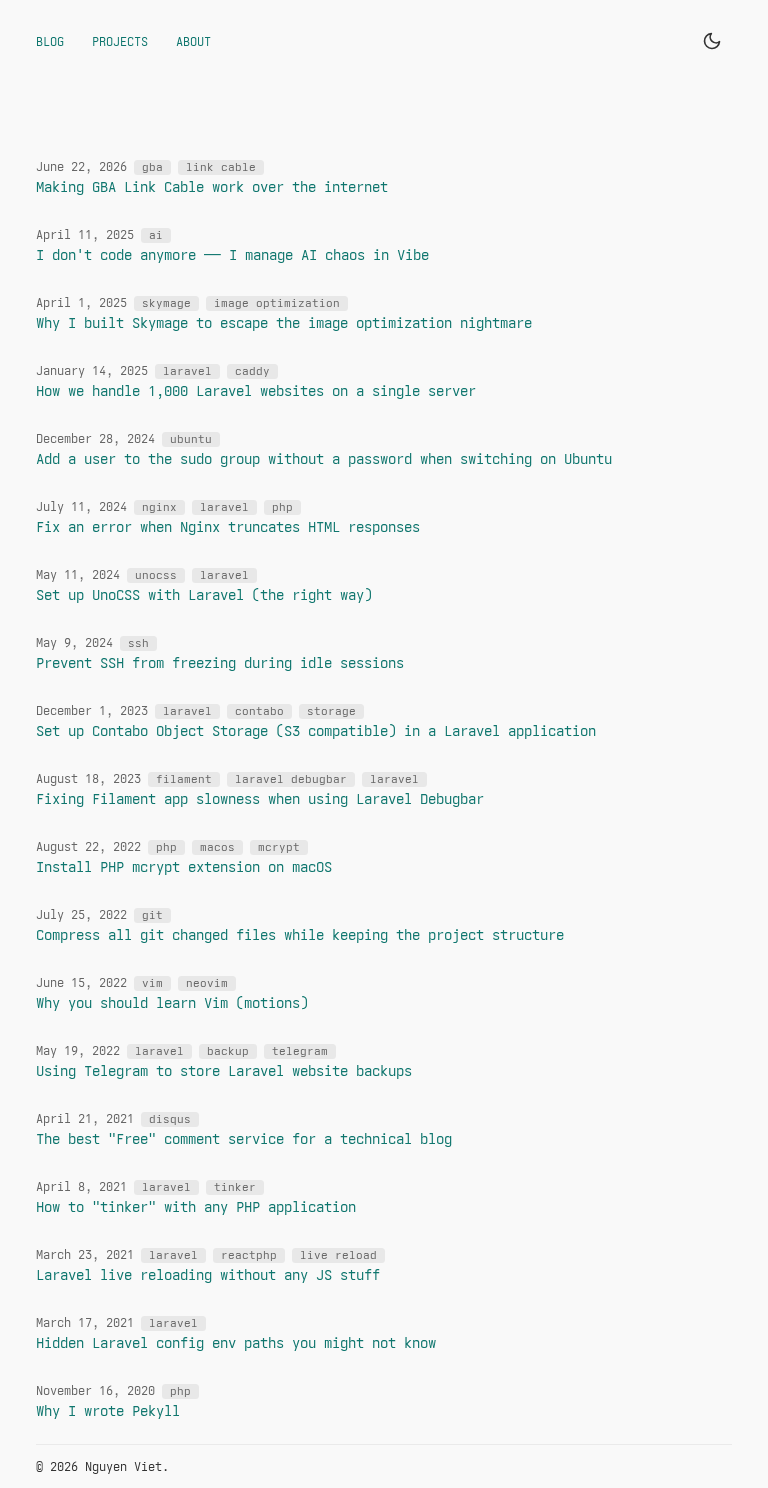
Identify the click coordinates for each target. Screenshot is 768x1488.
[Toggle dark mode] (712, 41)
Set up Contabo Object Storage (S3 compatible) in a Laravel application (316, 731)
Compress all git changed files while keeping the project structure (300, 935)
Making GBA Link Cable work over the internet (212, 187)
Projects (120, 41)
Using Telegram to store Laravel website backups (224, 1071)
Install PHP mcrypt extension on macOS (184, 867)
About (193, 41)
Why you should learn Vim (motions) (172, 1003)
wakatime (704, 1466)
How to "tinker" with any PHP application (196, 1207)
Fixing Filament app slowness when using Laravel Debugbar (260, 799)
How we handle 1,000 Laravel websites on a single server (256, 391)
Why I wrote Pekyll (108, 1411)
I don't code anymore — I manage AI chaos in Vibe (232, 255)
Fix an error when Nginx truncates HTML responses (228, 527)
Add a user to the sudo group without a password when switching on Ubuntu (324, 459)
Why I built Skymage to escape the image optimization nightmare (284, 323)
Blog (50, 41)
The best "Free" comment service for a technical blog (244, 1139)
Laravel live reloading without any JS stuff (208, 1275)
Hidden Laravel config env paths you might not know (236, 1343)
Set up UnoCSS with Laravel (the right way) (204, 595)
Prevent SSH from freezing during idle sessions (220, 663)
